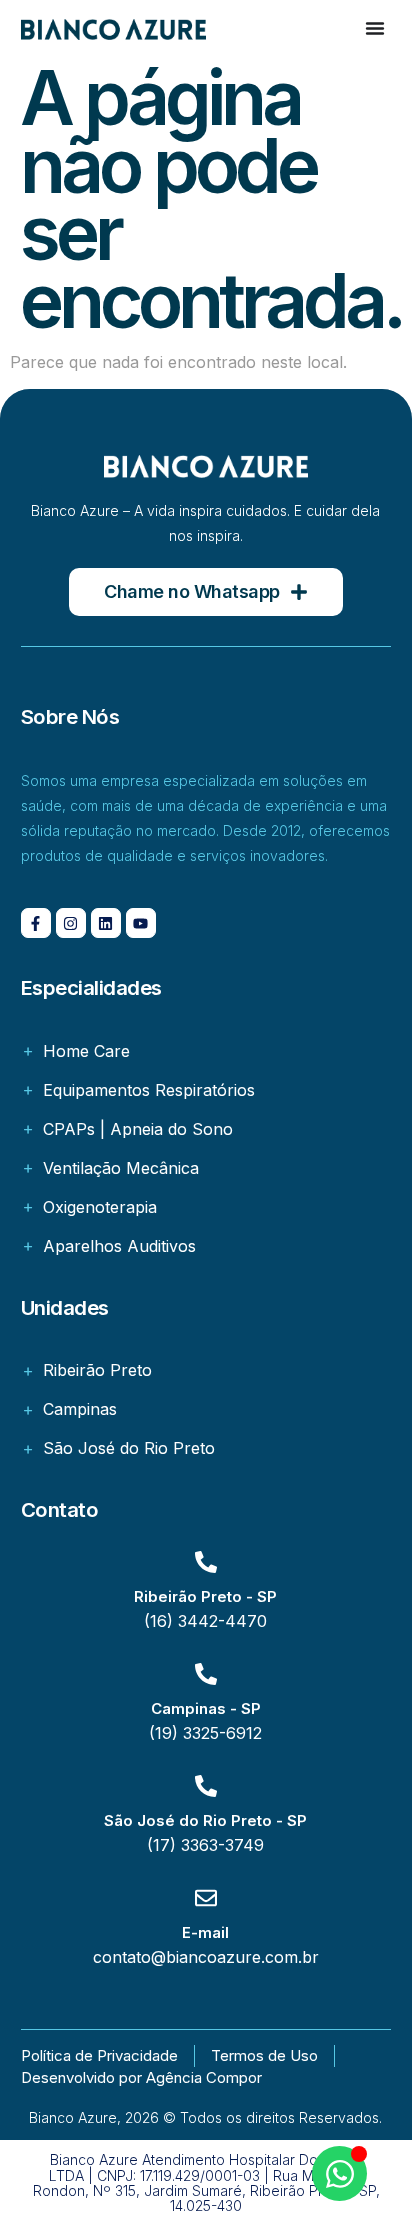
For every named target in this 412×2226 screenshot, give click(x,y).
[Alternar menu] (375, 28)
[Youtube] (141, 923)
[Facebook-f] (36, 923)
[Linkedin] (106, 923)
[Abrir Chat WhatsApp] (339, 2173)
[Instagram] (71, 923)
